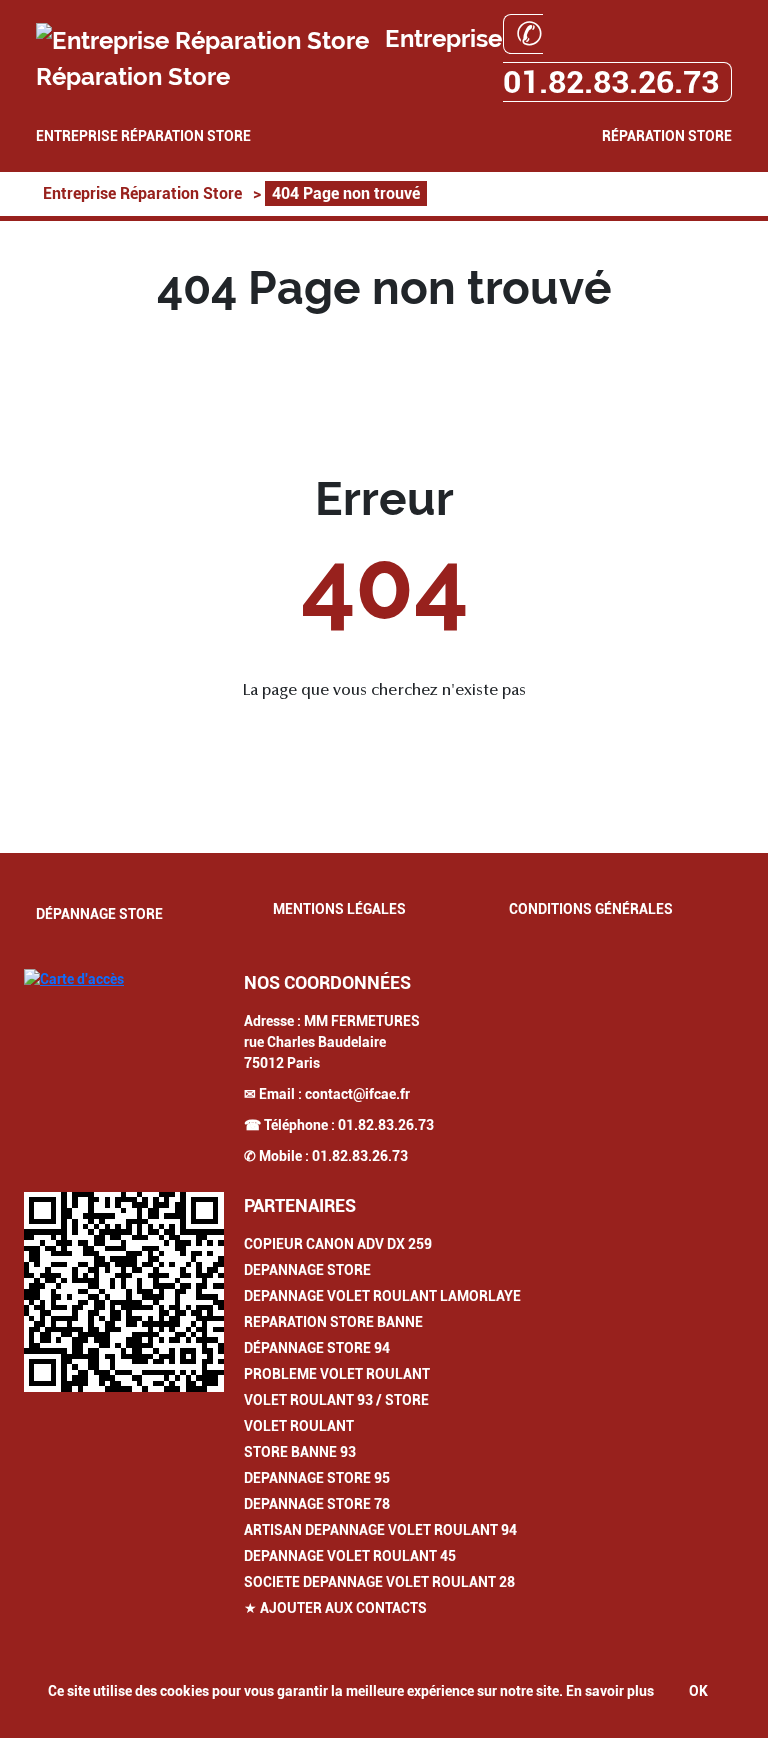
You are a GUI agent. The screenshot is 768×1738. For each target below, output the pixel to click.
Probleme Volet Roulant (337, 1374)
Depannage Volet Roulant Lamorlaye (382, 1296)
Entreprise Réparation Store (143, 136)
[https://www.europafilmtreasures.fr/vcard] (124, 1292)
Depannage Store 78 (317, 1504)
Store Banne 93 (300, 1452)
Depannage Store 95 (317, 1478)
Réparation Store (667, 136)
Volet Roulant (299, 1426)
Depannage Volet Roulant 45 (350, 1556)
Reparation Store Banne (333, 1322)
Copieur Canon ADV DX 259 (338, 1244)
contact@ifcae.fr (357, 1094)
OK (698, 1691)
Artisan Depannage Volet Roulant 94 (380, 1530)
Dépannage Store (99, 914)
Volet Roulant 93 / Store (336, 1400)
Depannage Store (307, 1270)
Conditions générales (591, 909)
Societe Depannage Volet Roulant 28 (379, 1582)
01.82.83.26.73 (386, 1125)
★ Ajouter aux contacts (335, 1608)
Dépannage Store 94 (317, 1348)
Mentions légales (339, 909)
